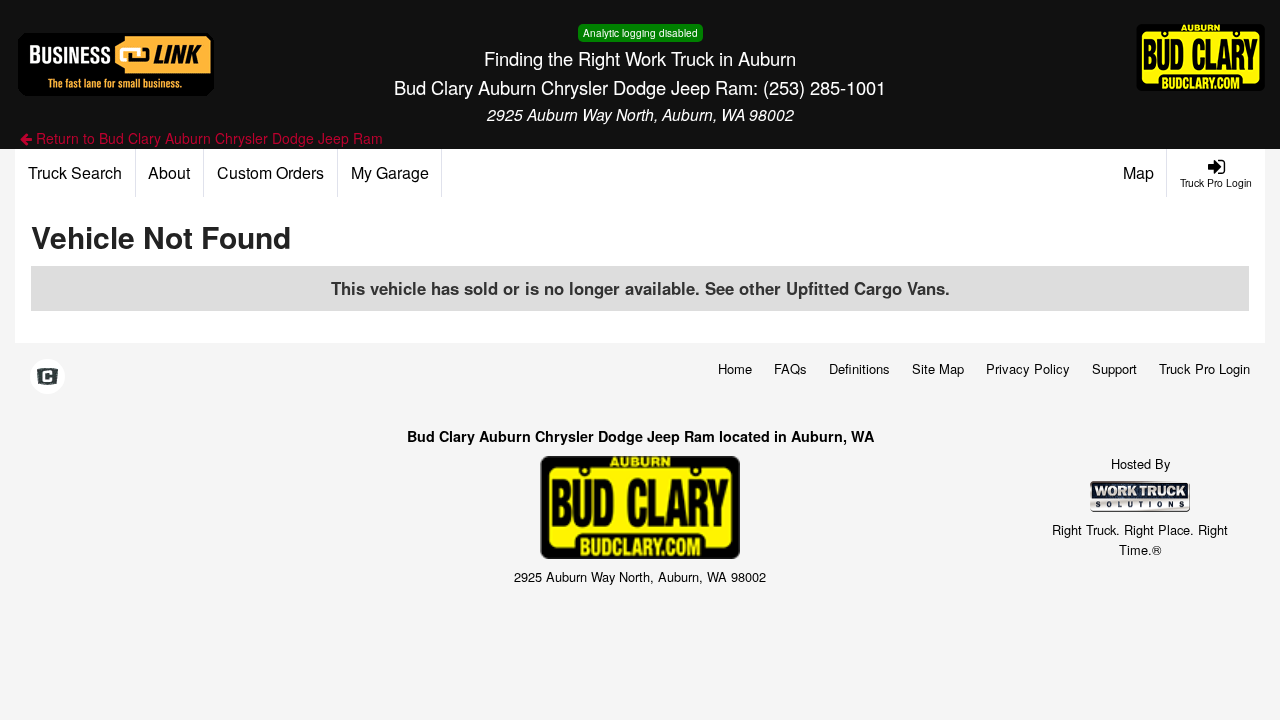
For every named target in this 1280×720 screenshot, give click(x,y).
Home (735, 368)
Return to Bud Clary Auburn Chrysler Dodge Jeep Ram (207, 138)
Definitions (859, 368)
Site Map (938, 368)
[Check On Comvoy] (47, 377)
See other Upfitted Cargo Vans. (827, 288)
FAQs (790, 368)
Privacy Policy (1028, 368)
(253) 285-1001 (824, 87)
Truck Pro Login (1204, 368)
